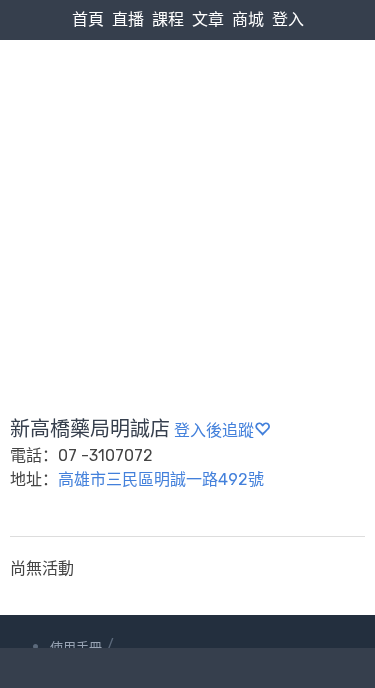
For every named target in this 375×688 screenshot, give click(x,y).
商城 (248, 19)
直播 (128, 19)
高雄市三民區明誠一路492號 (161, 479)
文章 (208, 19)
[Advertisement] (187, 180)
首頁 (88, 19)
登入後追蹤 (214, 430)
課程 (168, 19)
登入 (288, 19)
